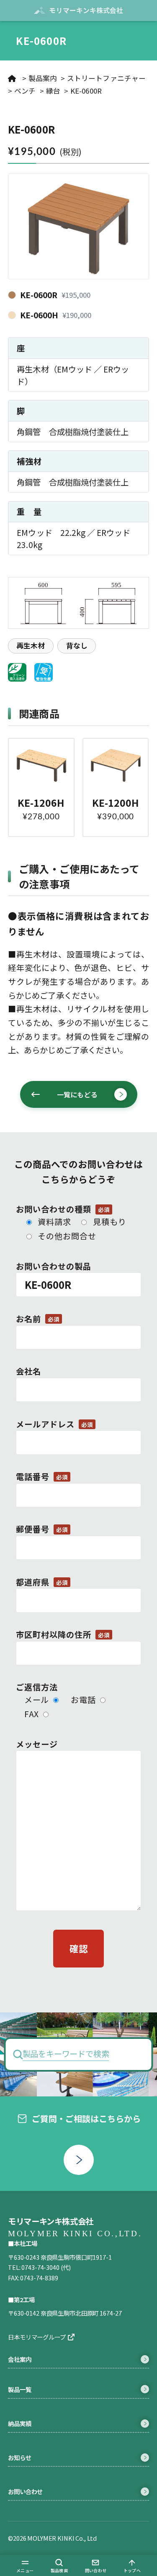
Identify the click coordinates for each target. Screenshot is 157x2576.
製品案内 (43, 78)
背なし (77, 645)
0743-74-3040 (40, 2267)
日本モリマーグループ (37, 2337)
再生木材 (31, 645)
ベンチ (25, 91)
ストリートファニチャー (106, 78)
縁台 (53, 91)
